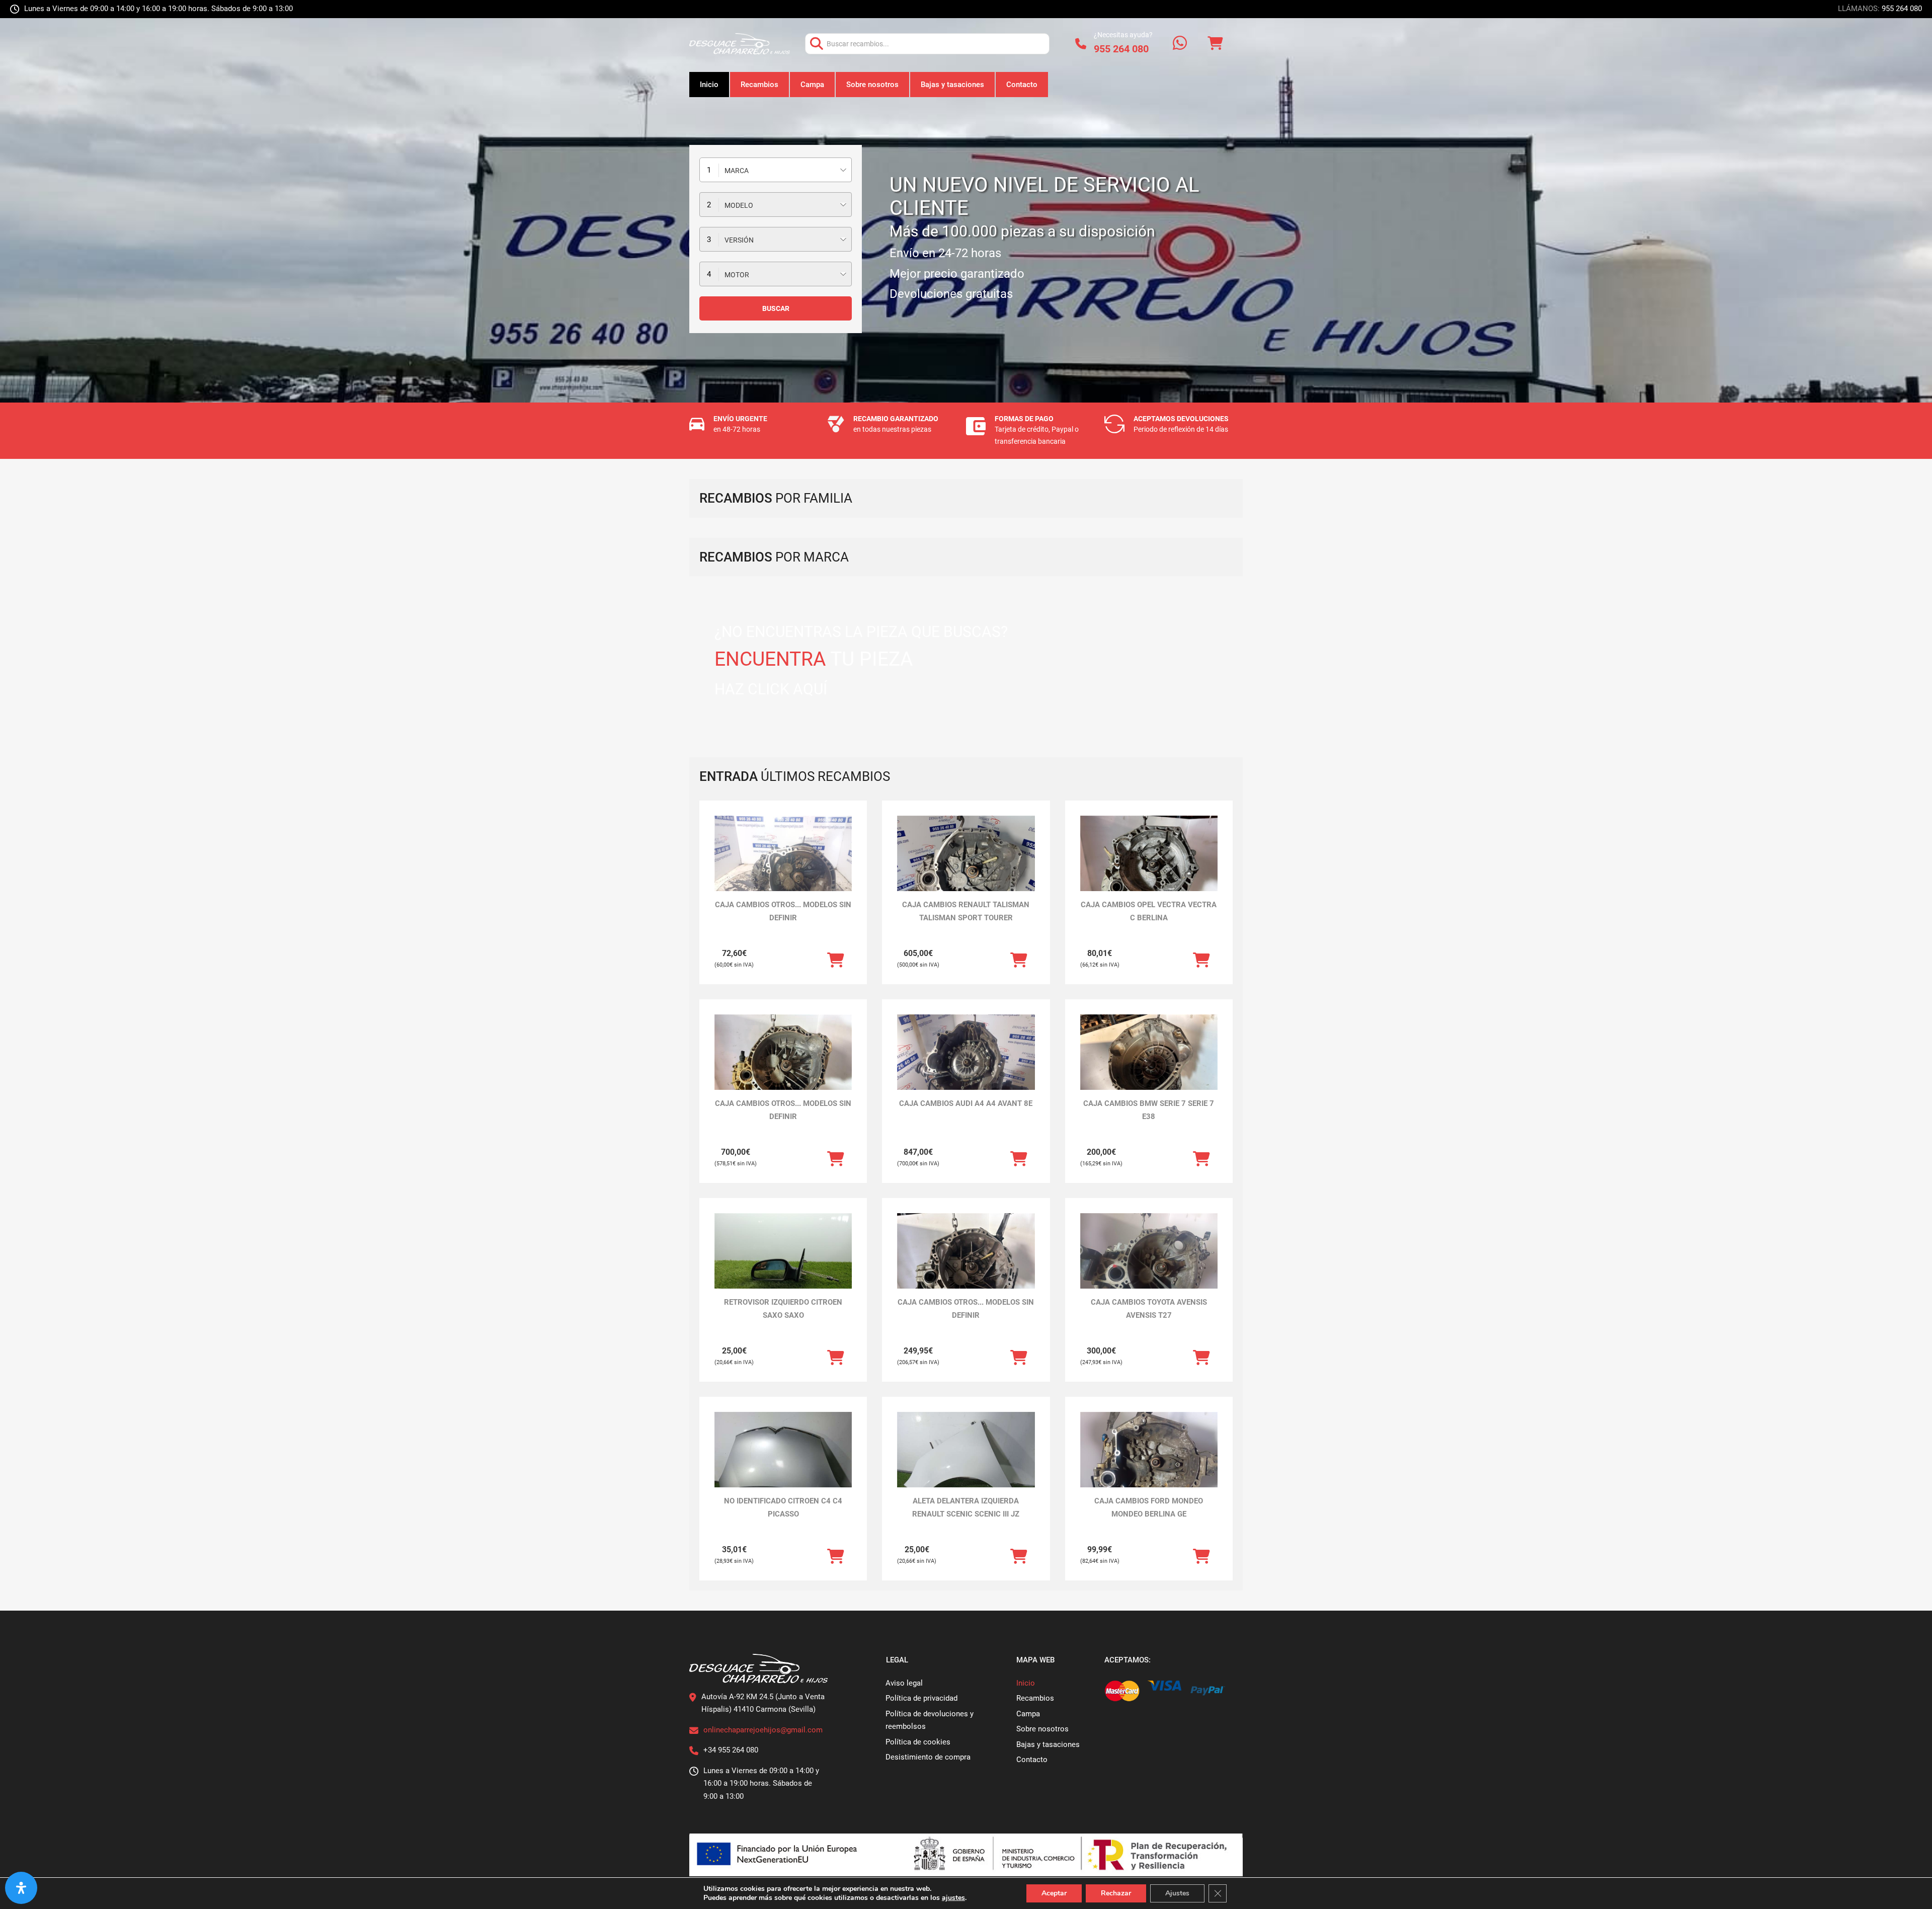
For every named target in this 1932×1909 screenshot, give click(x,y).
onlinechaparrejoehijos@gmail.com (763, 1730)
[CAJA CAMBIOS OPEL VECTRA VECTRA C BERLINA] (1149, 867)
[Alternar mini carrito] (1215, 44)
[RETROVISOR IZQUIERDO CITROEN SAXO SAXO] (783, 1265)
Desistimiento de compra (928, 1757)
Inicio (709, 85)
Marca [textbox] (737, 171)
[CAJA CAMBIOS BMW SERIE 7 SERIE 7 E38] (1149, 1066)
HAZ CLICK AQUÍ (771, 689)
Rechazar (1116, 1893)
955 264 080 (1902, 9)
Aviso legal (904, 1683)
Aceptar (1054, 1893)
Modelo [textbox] (739, 205)
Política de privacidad (921, 1698)
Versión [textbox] (739, 240)
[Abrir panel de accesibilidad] (21, 1888)
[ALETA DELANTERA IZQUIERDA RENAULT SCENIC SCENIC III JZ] (966, 1463)
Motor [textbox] (737, 275)
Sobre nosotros (872, 85)
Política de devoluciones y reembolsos (930, 1720)
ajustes (953, 1898)
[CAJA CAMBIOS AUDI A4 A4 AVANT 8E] (966, 1066)
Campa (812, 85)
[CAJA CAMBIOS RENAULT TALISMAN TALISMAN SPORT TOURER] (966, 867)
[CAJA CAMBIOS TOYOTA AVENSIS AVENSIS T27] (1149, 1265)
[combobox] (776, 170)
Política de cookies (918, 1742)
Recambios (759, 85)
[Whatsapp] (1180, 44)
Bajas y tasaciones (952, 85)
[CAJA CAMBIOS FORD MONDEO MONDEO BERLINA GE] (1149, 1463)
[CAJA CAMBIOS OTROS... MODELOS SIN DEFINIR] (783, 867)
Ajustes (1177, 1893)
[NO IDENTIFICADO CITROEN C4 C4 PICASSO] (783, 1463)
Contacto (1022, 85)
